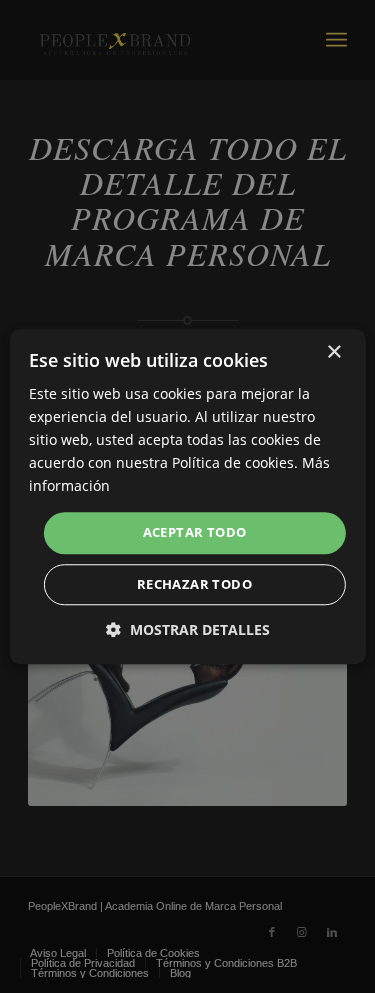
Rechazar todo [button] (194, 584)
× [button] (333, 352)
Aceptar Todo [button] (195, 533)
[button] (188, 629)
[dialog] (187, 496)
